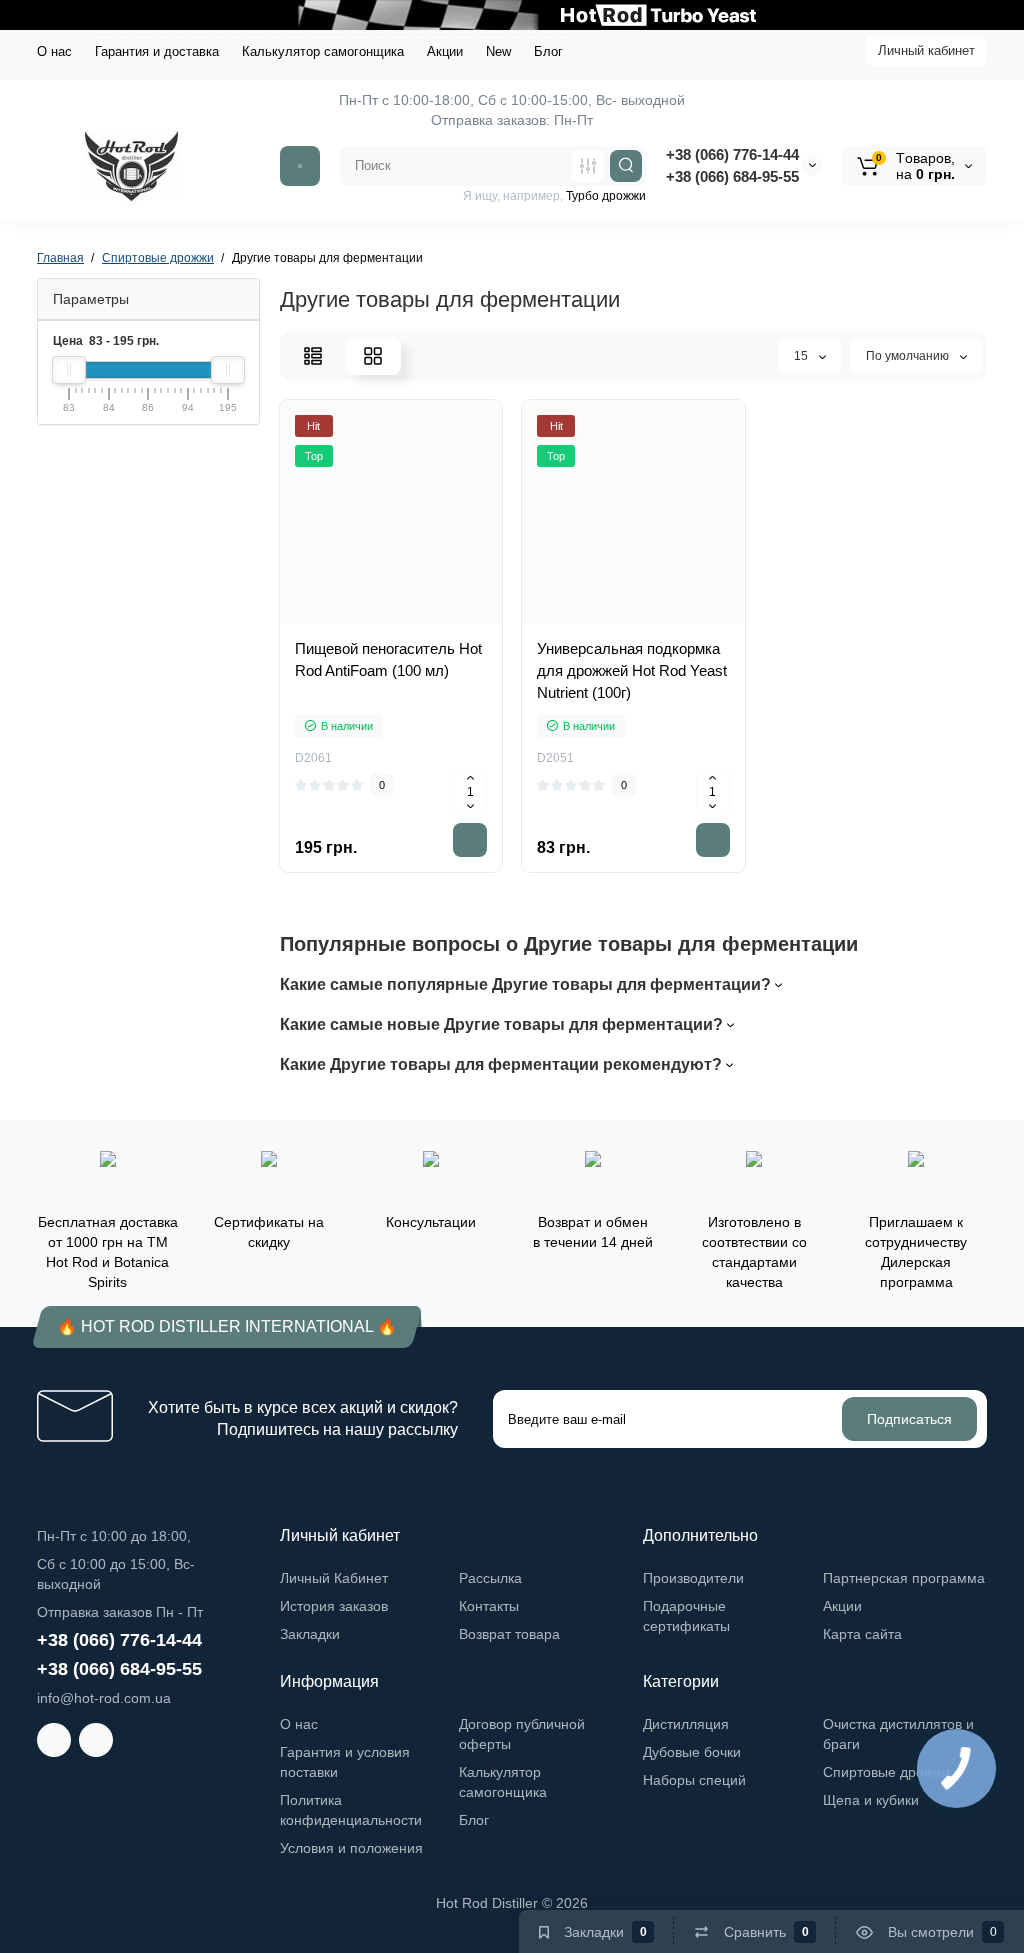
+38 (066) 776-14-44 (732, 154)
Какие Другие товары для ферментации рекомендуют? (503, 1064)
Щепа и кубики (871, 1800)
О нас (54, 51)
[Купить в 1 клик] (369, 619)
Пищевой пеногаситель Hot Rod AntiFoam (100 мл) (388, 659)
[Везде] (588, 166)
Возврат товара (509, 1634)
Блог (548, 51)
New (498, 51)
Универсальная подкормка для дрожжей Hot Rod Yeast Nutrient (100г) (632, 670)
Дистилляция (686, 1724)
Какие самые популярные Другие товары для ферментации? (527, 984)
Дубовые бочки (692, 1752)
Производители (693, 1578)
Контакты (489, 1606)
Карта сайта (862, 1634)
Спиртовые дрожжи (886, 1772)
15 (802, 356)
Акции (445, 51)
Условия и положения (351, 1848)
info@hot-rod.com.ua (104, 1698)
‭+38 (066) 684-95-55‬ (732, 176)
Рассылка (490, 1578)
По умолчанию (909, 356)
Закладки (310, 1634)
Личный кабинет (926, 50)
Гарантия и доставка (157, 51)
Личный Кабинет (334, 1578)
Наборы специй (694, 1780)
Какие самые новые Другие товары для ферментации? (503, 1024)
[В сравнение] (413, 619)
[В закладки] (457, 619)
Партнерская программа (904, 1578)
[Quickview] (325, 619)
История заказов (334, 1606)
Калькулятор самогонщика (323, 51)
